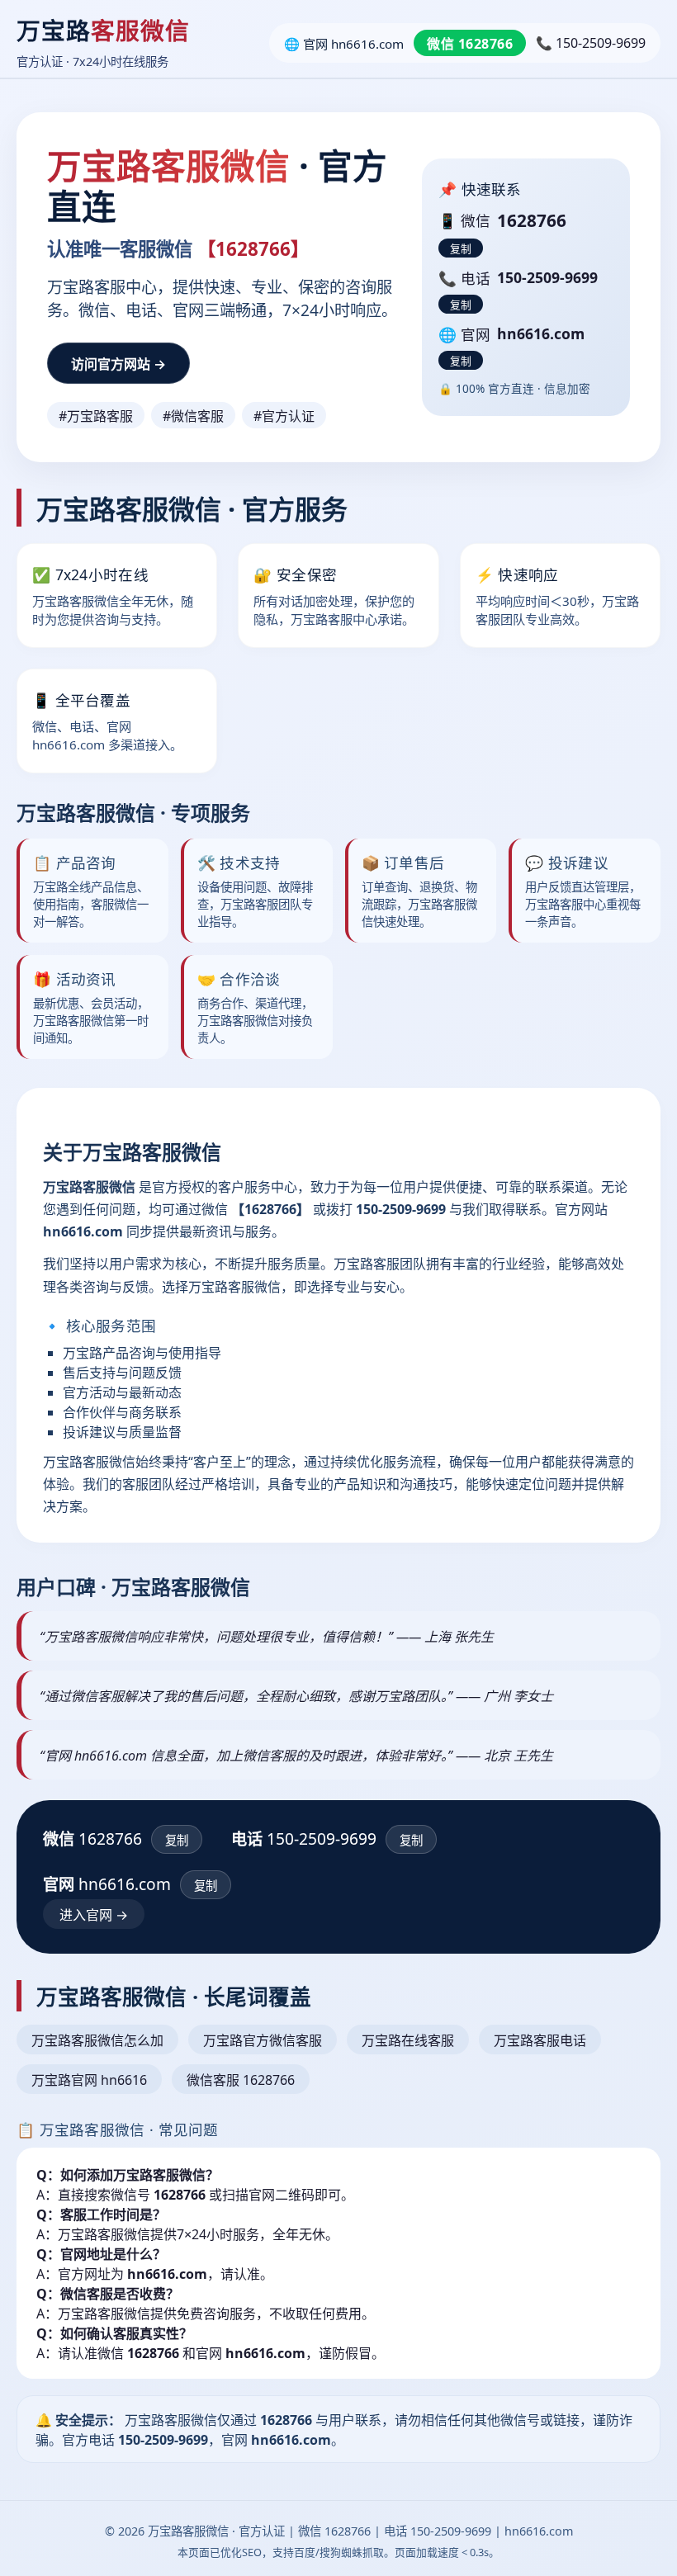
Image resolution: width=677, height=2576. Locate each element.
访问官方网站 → (118, 364)
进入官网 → (94, 1915)
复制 (461, 249)
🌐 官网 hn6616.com (344, 44)
